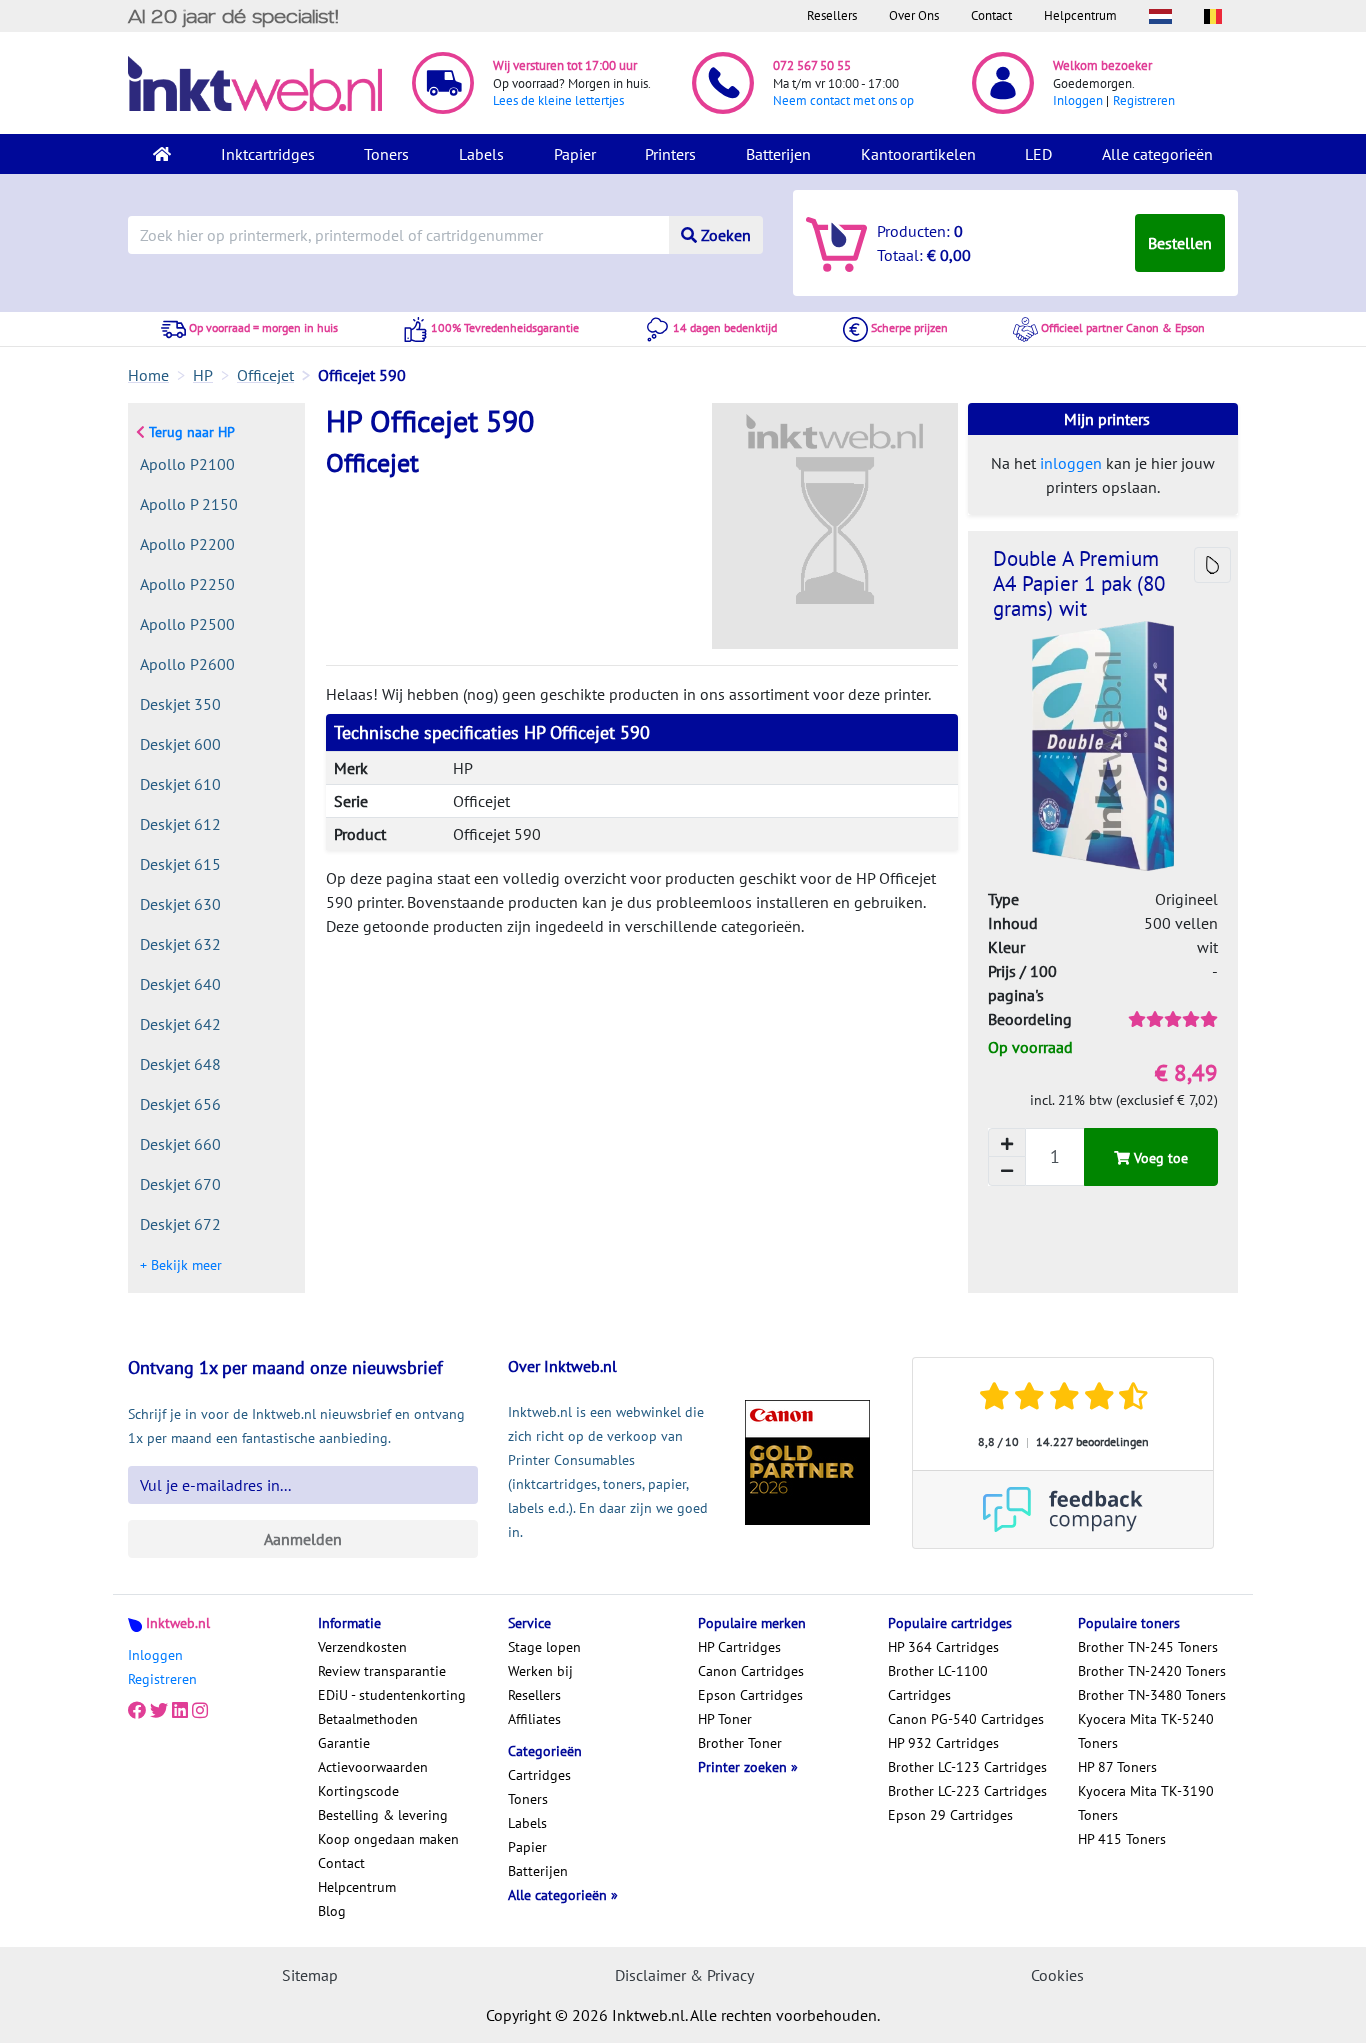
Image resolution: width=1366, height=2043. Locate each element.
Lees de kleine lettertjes (558, 100)
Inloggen (1078, 100)
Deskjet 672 (180, 1224)
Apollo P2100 (187, 464)
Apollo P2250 (187, 584)
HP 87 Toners (1117, 1767)
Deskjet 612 (180, 824)
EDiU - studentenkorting (392, 1695)
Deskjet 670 (180, 1184)
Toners (386, 154)
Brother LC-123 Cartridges (967, 1767)
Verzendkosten (362, 1647)
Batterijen (778, 154)
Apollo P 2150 (189, 504)
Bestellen (1180, 243)
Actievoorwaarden (373, 1767)
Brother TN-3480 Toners (1152, 1695)
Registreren (1144, 100)
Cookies (1057, 1975)
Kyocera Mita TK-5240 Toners (1146, 1731)
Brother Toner (740, 1743)
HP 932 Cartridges (943, 1743)
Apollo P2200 (187, 544)
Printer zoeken (744, 1767)
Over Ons (914, 15)
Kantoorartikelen (918, 154)
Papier (575, 154)
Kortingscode (358, 1791)
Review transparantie (382, 1671)
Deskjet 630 (180, 904)
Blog (332, 1911)
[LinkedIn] (180, 1711)
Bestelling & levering (383, 1815)
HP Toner (725, 1719)
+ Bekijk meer (181, 1265)
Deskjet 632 (180, 944)
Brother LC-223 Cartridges (967, 1791)
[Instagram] (200, 1711)
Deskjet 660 (180, 1144)
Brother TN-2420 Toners (1152, 1671)
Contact (991, 15)
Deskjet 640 (180, 984)
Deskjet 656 (180, 1104)
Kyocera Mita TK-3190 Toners (1146, 1803)
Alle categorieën (1157, 154)
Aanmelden (303, 1539)
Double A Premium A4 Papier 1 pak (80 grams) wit (1079, 583)
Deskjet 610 (180, 784)
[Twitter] (159, 1711)
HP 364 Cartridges (943, 1647)
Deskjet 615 (180, 864)
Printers (670, 154)
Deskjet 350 (180, 704)
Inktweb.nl (178, 1623)
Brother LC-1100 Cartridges (938, 1683)
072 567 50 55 (812, 65)
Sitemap (310, 1975)
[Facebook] (137, 1711)
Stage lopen (544, 1647)
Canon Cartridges (751, 1671)
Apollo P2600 (187, 664)
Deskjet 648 (180, 1064)
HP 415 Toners (1122, 1839)
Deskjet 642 (180, 1024)
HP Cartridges (739, 1647)
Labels (481, 154)
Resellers (832, 15)
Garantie (344, 1743)
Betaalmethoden (368, 1719)
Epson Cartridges (750, 1695)
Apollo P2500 (187, 624)
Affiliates (534, 1719)
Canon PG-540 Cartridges (966, 1719)
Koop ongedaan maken (388, 1839)
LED (1038, 154)
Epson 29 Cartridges (950, 1815)
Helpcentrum (1080, 15)
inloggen (1071, 463)
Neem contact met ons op (843, 100)
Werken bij (540, 1671)
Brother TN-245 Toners (1148, 1647)
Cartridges (539, 1775)
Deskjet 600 (180, 744)
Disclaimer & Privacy (684, 1975)
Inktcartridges (268, 154)
